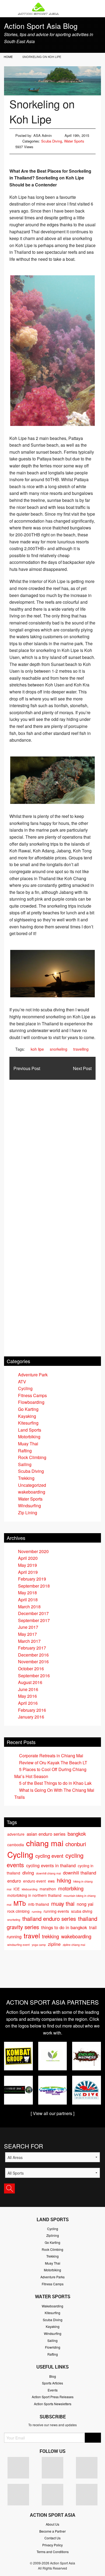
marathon (48, 1889)
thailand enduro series (49, 1918)
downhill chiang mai (48, 1873)
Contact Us (52, 2538)
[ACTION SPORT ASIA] (52, 9)
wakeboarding (32, 1492)
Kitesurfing (28, 1423)
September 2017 (34, 1620)
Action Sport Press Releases (53, 2397)
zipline (54, 1944)
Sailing (25, 1464)
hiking (64, 1880)
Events (53, 2390)
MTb (20, 1903)
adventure (16, 1834)
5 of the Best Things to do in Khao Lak (55, 1783)
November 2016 (33, 1662)
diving (28, 1873)
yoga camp (39, 1945)
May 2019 (27, 1565)
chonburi (76, 1844)
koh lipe (37, 1049)
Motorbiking (29, 1437)
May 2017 (27, 1634)
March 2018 (29, 1607)
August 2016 (30, 1682)
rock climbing (18, 1911)
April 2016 (28, 1703)
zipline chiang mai (74, 1945)
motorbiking (71, 1888)
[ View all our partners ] (52, 2113)
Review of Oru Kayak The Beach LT (53, 1763)
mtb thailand (38, 1904)
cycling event (49, 1856)
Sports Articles (52, 2383)
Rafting (25, 1451)
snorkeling (59, 1049)
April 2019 (28, 1572)
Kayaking (27, 1416)
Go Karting (28, 1409)
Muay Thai (28, 1444)
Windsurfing (29, 1506)
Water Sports (74, 141)
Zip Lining (28, 1513)
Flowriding (53, 2347)
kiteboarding (30, 1889)
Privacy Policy (52, 2545)
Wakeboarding (52, 2306)
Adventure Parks (52, 2277)
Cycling (25, 1388)
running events (56, 1911)
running (37, 1912)
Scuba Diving (52, 141)
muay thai (63, 1903)
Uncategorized (32, 1485)
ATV (22, 1382)
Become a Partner (52, 2531)
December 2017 (33, 1613)
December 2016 (33, 1655)
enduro (14, 1881)
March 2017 (29, 1641)
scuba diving (82, 1911)
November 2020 (33, 1551)
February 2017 (32, 1648)
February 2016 (32, 1710)
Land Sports (30, 1430)
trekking (50, 1936)
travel (32, 1936)
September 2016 (34, 1676)
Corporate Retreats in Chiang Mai (51, 1756)
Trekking (26, 1478)
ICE (17, 1889)
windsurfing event (18, 1945)
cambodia (16, 1845)
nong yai (85, 1904)
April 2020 (28, 1558)
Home (8, 57)
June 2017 (28, 1627)
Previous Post (27, 1068)
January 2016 (31, 1717)
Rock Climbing (32, 1457)
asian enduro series (46, 1834)
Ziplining (53, 2235)
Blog (53, 2376)
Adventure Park (33, 1375)
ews (51, 1881)
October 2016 (31, 1669)
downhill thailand (80, 1873)
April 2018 (28, 1600)
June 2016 (28, 1689)
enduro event (34, 1881)
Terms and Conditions (53, 2552)
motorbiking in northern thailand (34, 1895)
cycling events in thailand (51, 1865)
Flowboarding (31, 1402)
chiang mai (45, 1843)
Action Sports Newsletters (53, 2404)
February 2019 (32, 1579)
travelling (81, 1049)
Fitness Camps (32, 1395)
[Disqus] (52, 1147)
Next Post (82, 1068)
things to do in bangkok (64, 1927)
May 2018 (27, 1593)
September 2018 (34, 1586)
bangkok (77, 1834)
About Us (52, 2524)
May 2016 (27, 1696)
